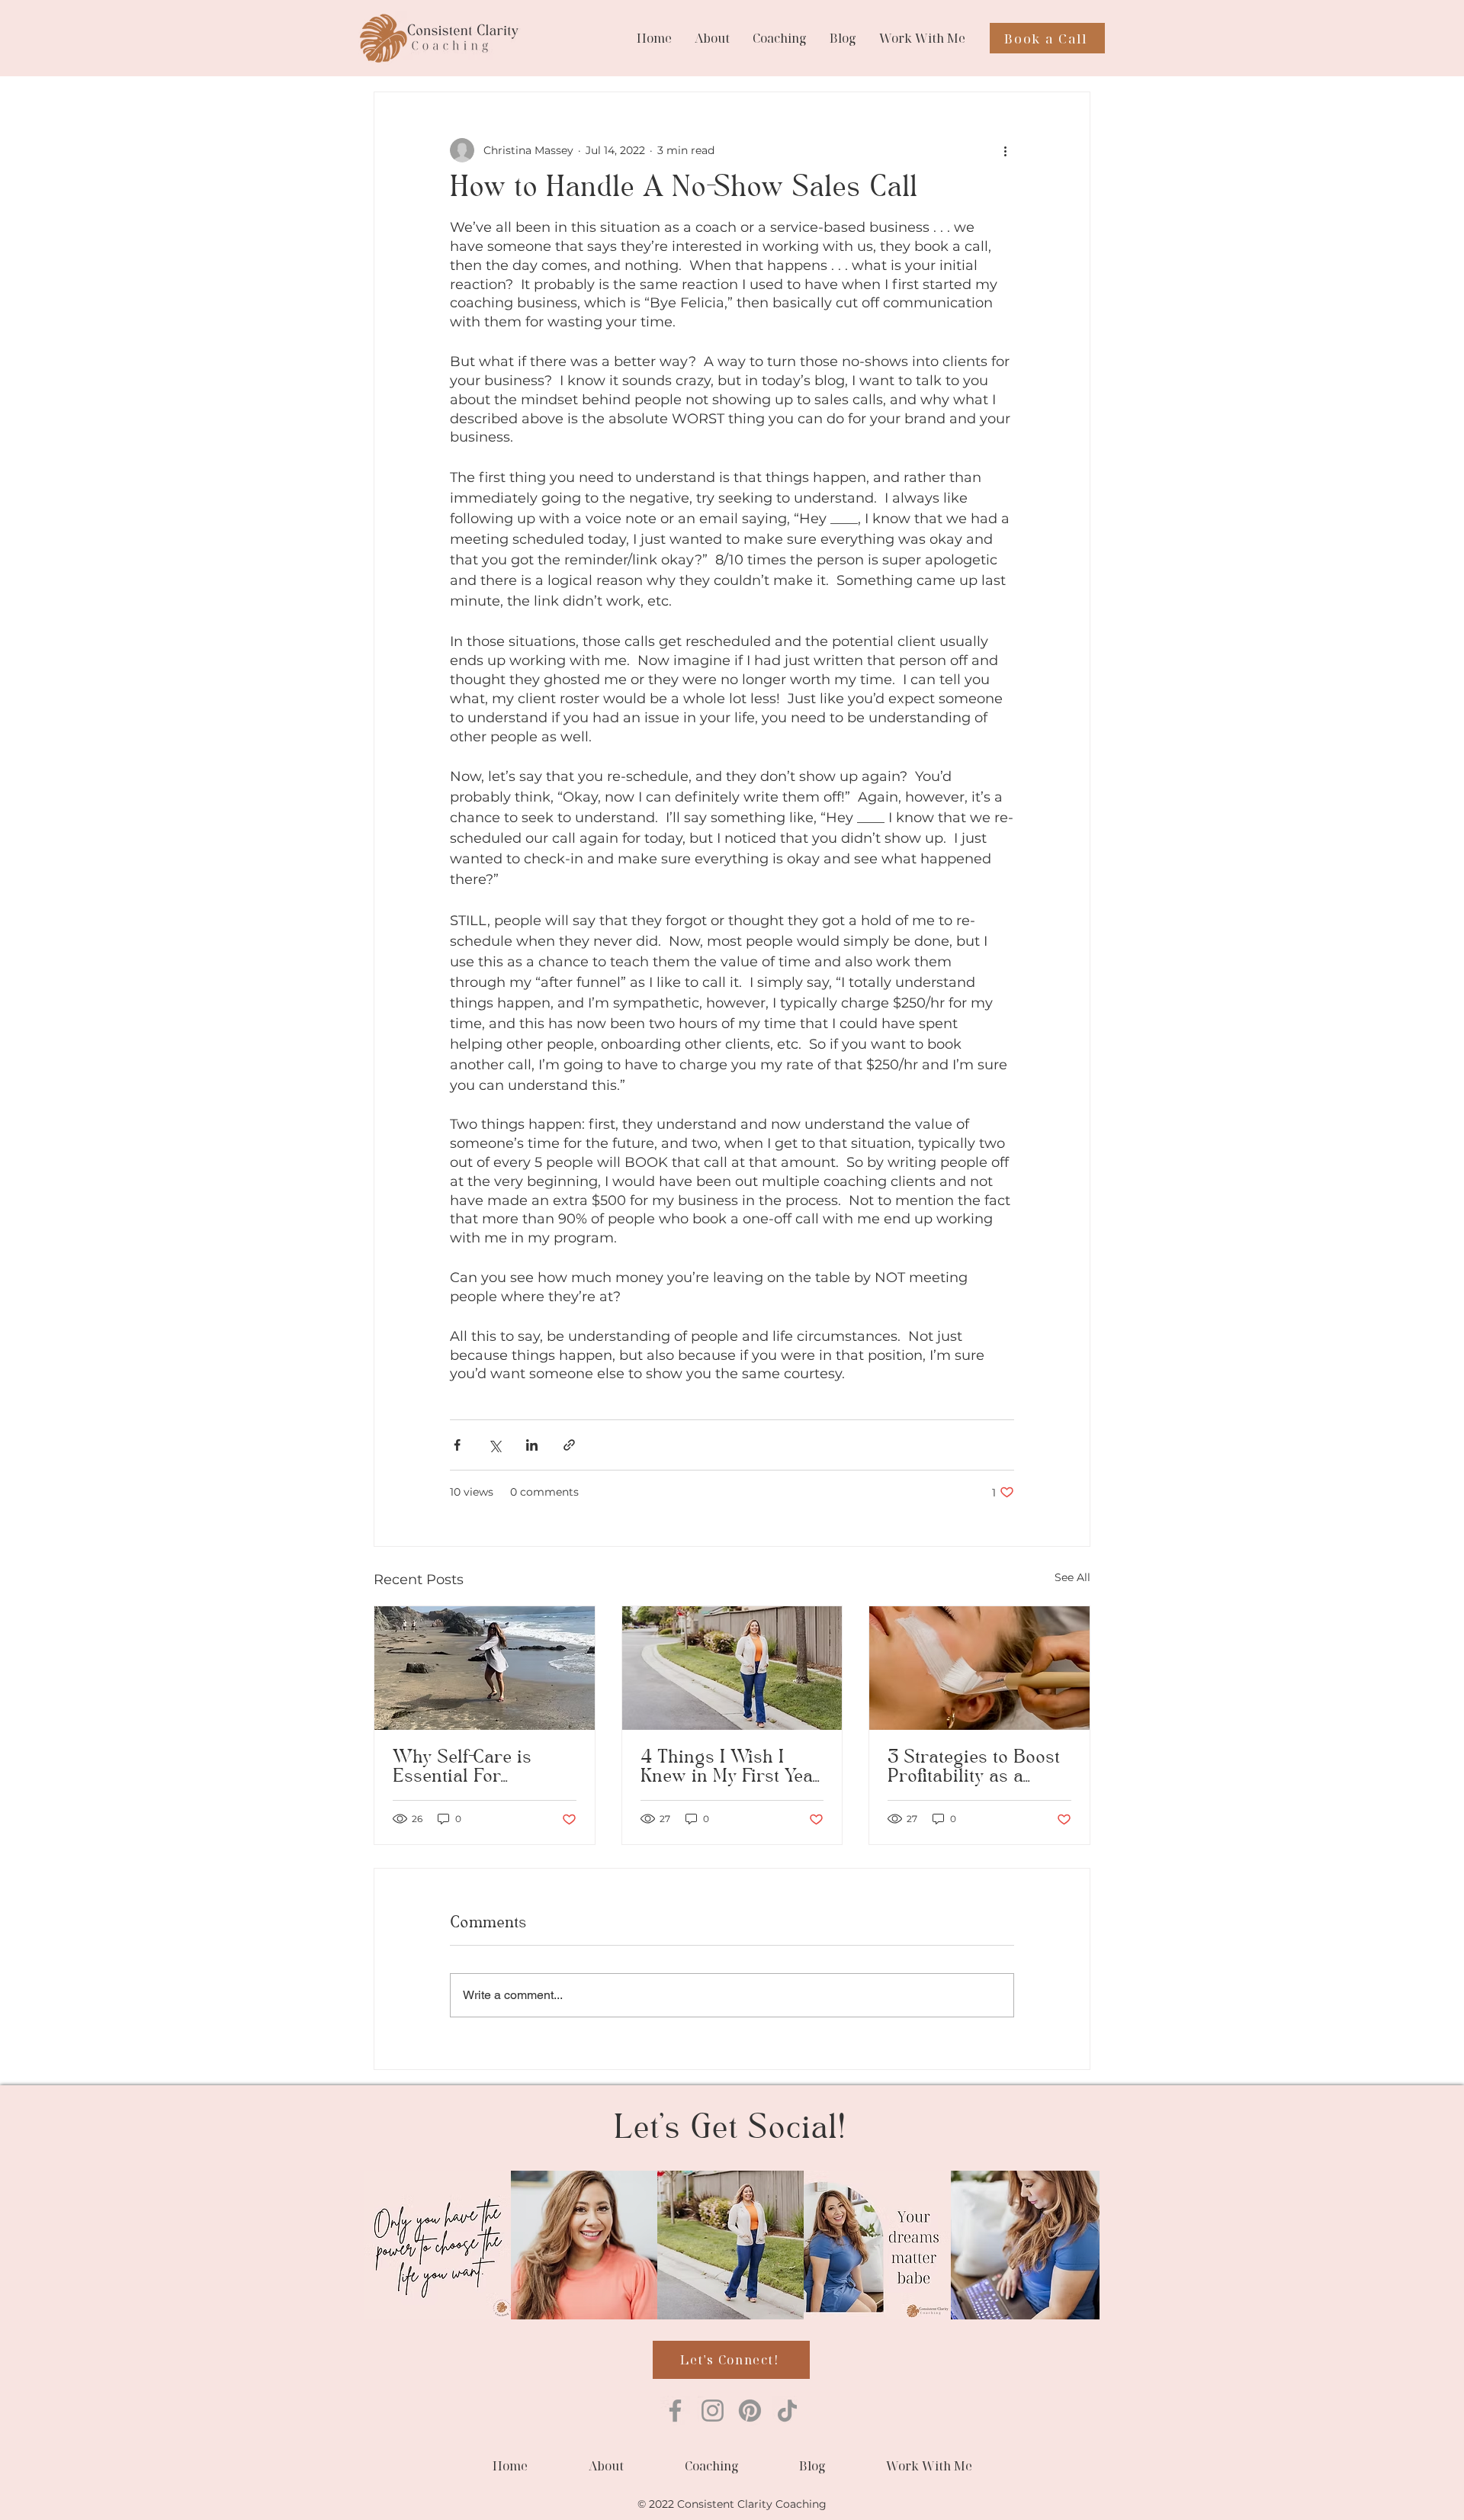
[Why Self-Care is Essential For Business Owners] (485, 1668)
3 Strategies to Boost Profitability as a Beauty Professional (974, 1768)
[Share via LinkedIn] (532, 1445)
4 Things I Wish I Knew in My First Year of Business (731, 1768)
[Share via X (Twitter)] (494, 1445)
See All (1072, 1577)
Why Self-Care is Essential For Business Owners (466, 1768)
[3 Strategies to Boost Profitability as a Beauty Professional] (979, 1668)
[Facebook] (675, 2411)
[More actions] (1005, 150)
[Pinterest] (750, 2411)
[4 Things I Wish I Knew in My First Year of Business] (732, 1668)
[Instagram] (713, 2411)
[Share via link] (569, 1445)
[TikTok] (787, 2411)
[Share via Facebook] (457, 1445)
